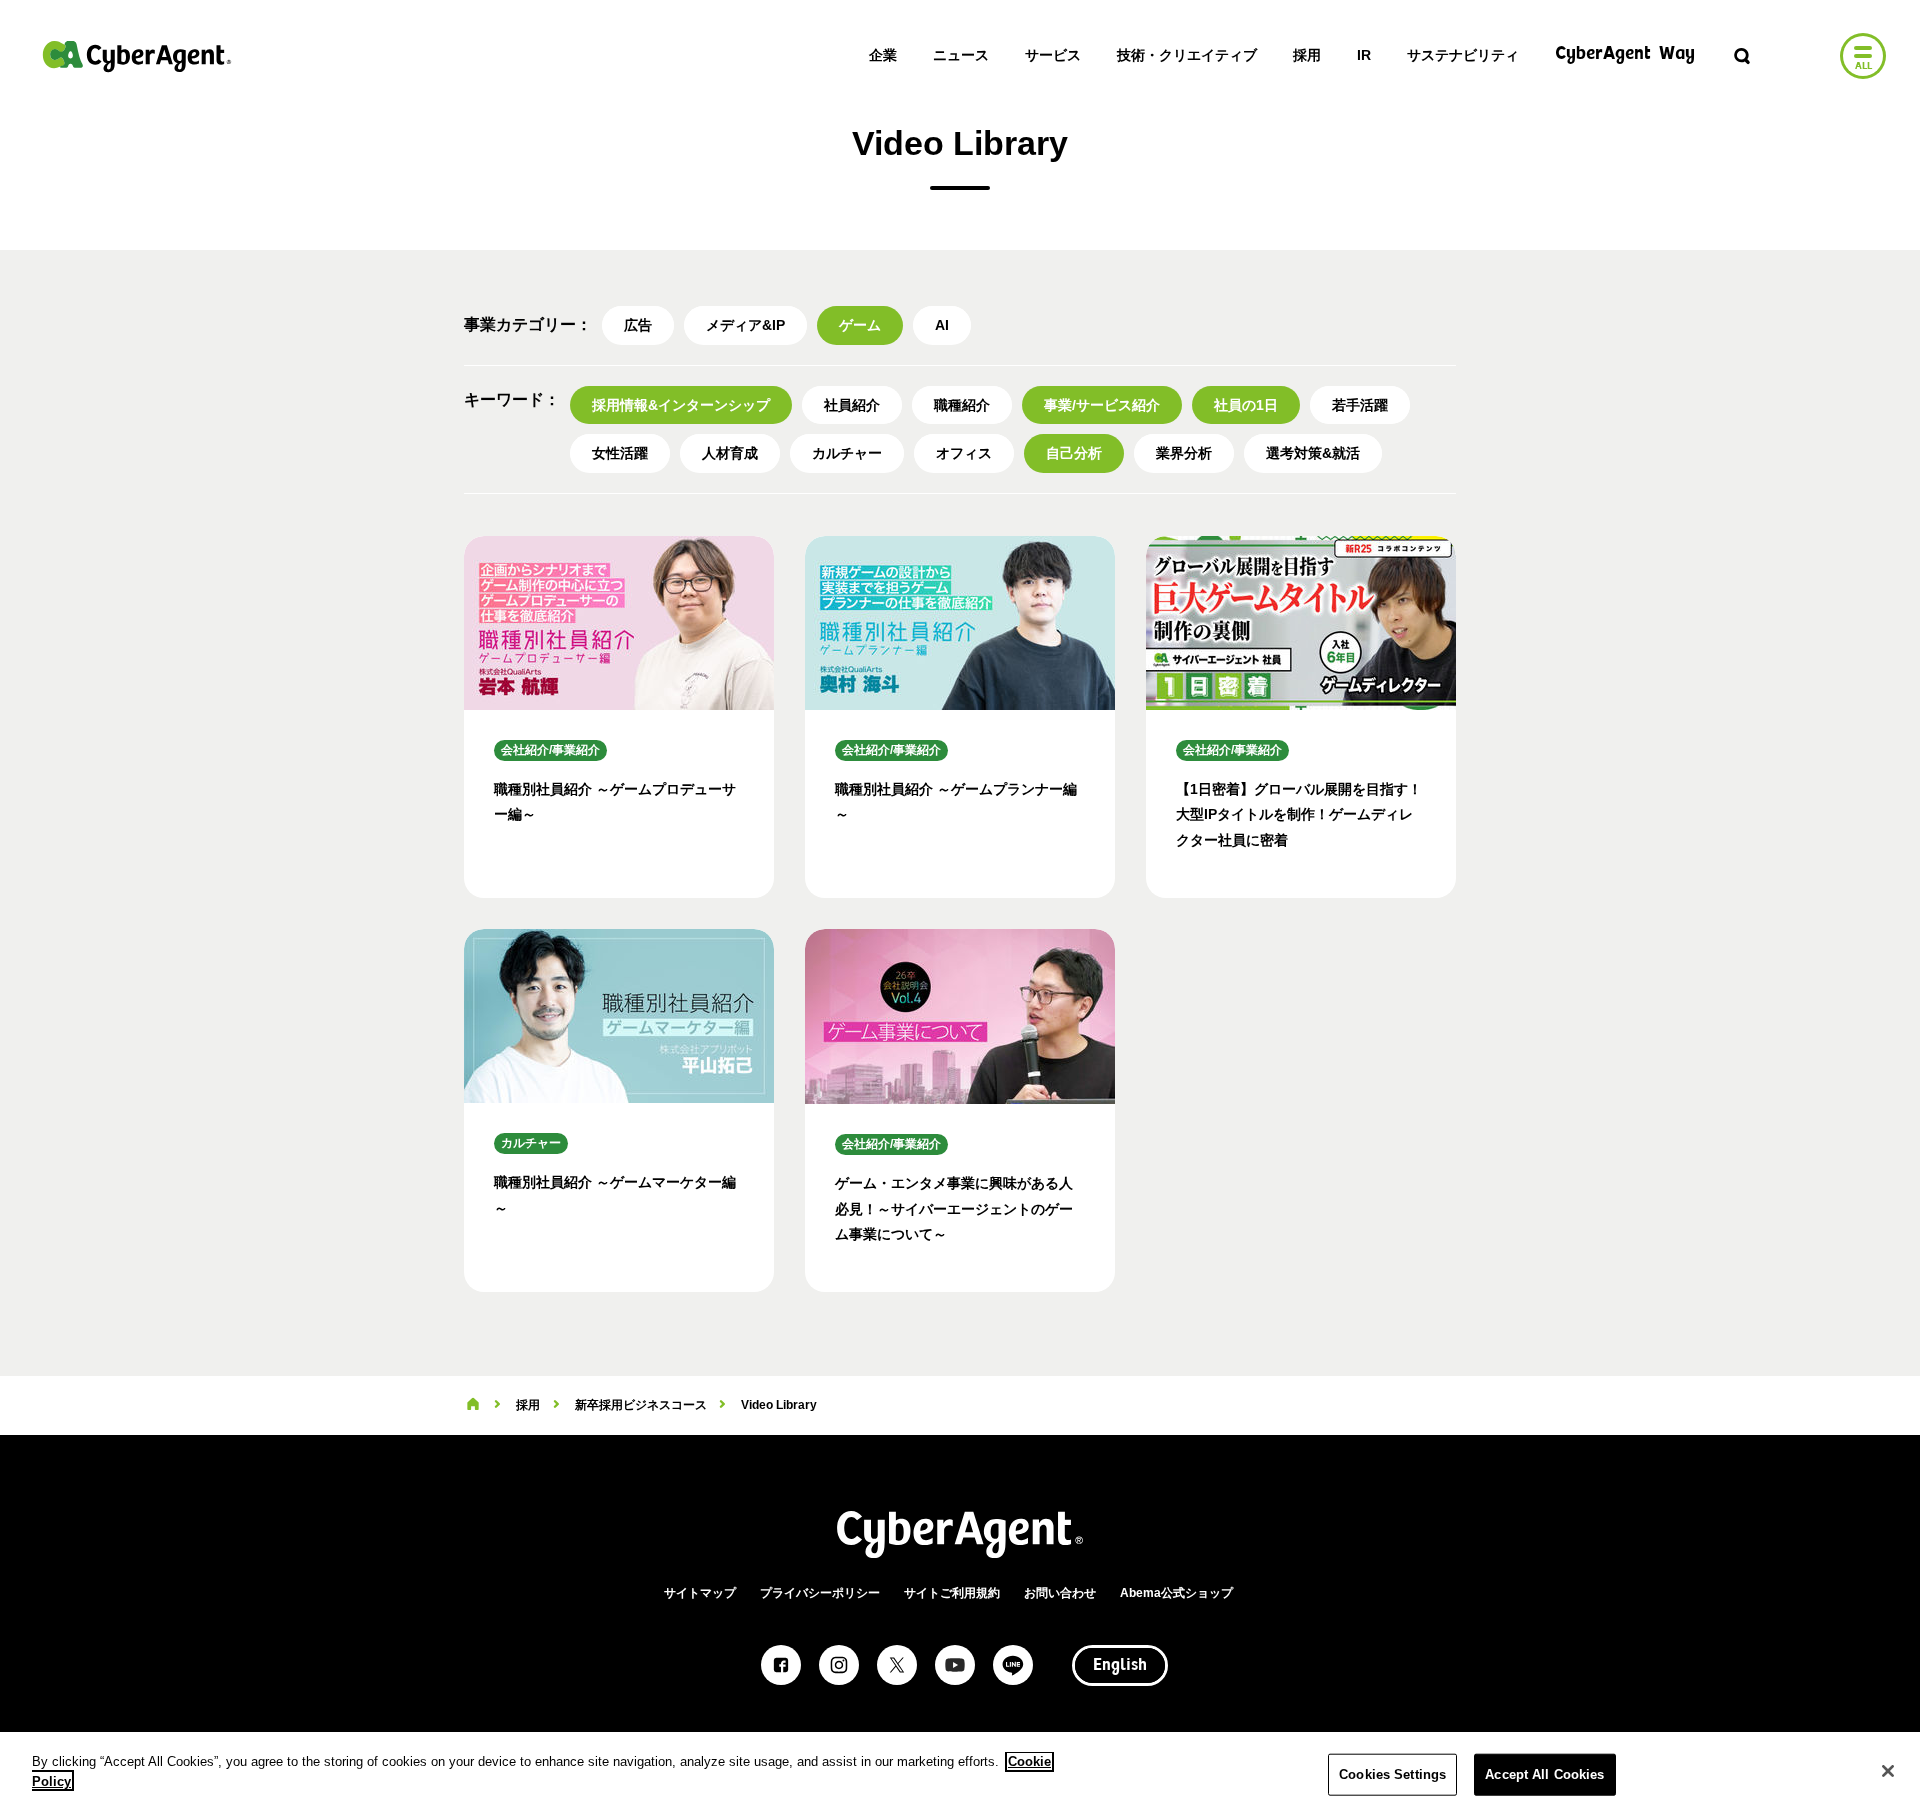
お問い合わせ (1060, 1593)
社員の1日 (1246, 405)
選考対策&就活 (1313, 453)
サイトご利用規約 (952, 1593)
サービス (1053, 55)
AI (942, 325)
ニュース (961, 55)
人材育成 (730, 453)
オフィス (964, 453)
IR (1364, 55)
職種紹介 (962, 405)
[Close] (1888, 1771)
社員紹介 (852, 405)
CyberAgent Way (1625, 54)
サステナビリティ (1463, 55)
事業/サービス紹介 (1102, 405)
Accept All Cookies (1544, 1774)
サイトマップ (700, 1593)
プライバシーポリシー (820, 1593)
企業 (883, 55)
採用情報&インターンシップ (681, 405)
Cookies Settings (1392, 1774)
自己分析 (1074, 453)
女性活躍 (620, 453)
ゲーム (860, 325)
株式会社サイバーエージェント (137, 56)
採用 (1307, 55)
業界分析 (1184, 453)
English (1120, 1666)
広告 (638, 325)
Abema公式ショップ (1176, 1593)
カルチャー (847, 453)
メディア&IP (745, 325)
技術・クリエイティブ (1187, 55)
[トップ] (473, 1405)
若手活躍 (1360, 405)
